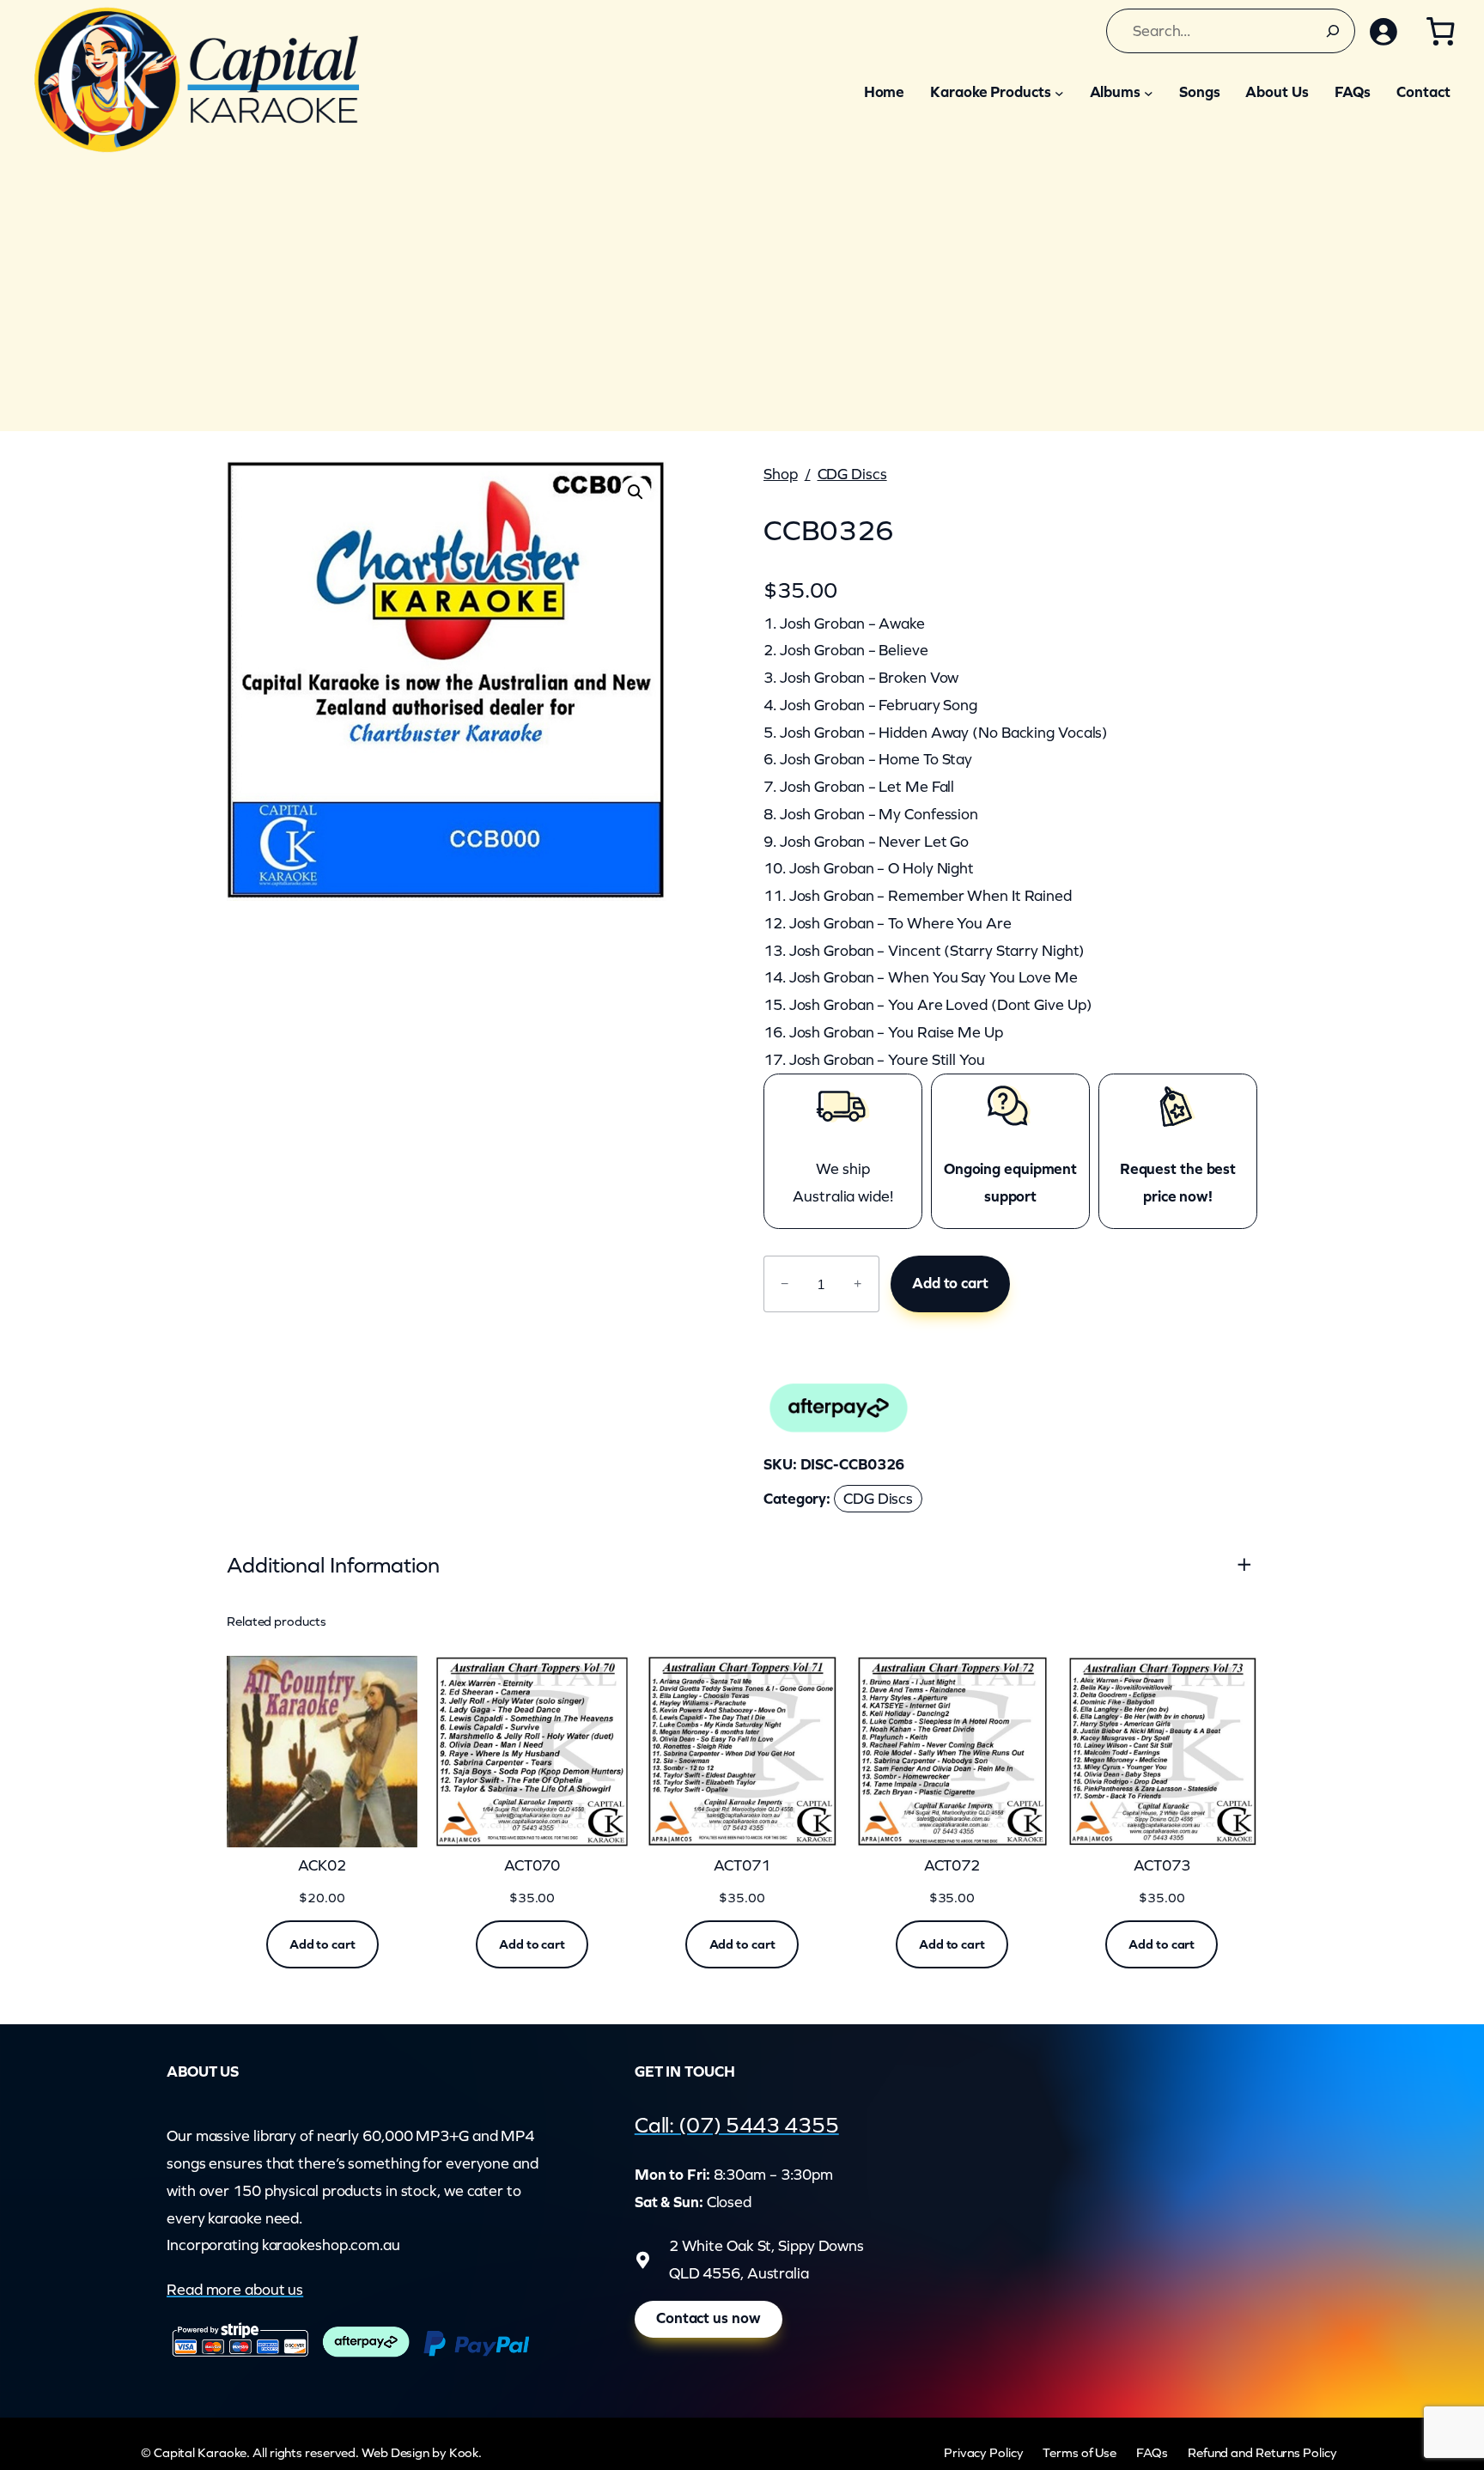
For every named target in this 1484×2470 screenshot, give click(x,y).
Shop (781, 474)
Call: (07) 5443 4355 (737, 2125)
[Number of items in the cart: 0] (1440, 31)
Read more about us (235, 2290)
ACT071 (742, 1866)
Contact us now (709, 2318)
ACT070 (532, 1866)
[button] (636, 492)
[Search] (1333, 31)
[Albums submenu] (1149, 92)
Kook (464, 2452)
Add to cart (950, 1283)
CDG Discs (852, 474)
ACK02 (322, 1866)
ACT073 (1162, 1866)
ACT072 (952, 1866)
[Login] (1383, 31)
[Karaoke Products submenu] (1059, 92)
